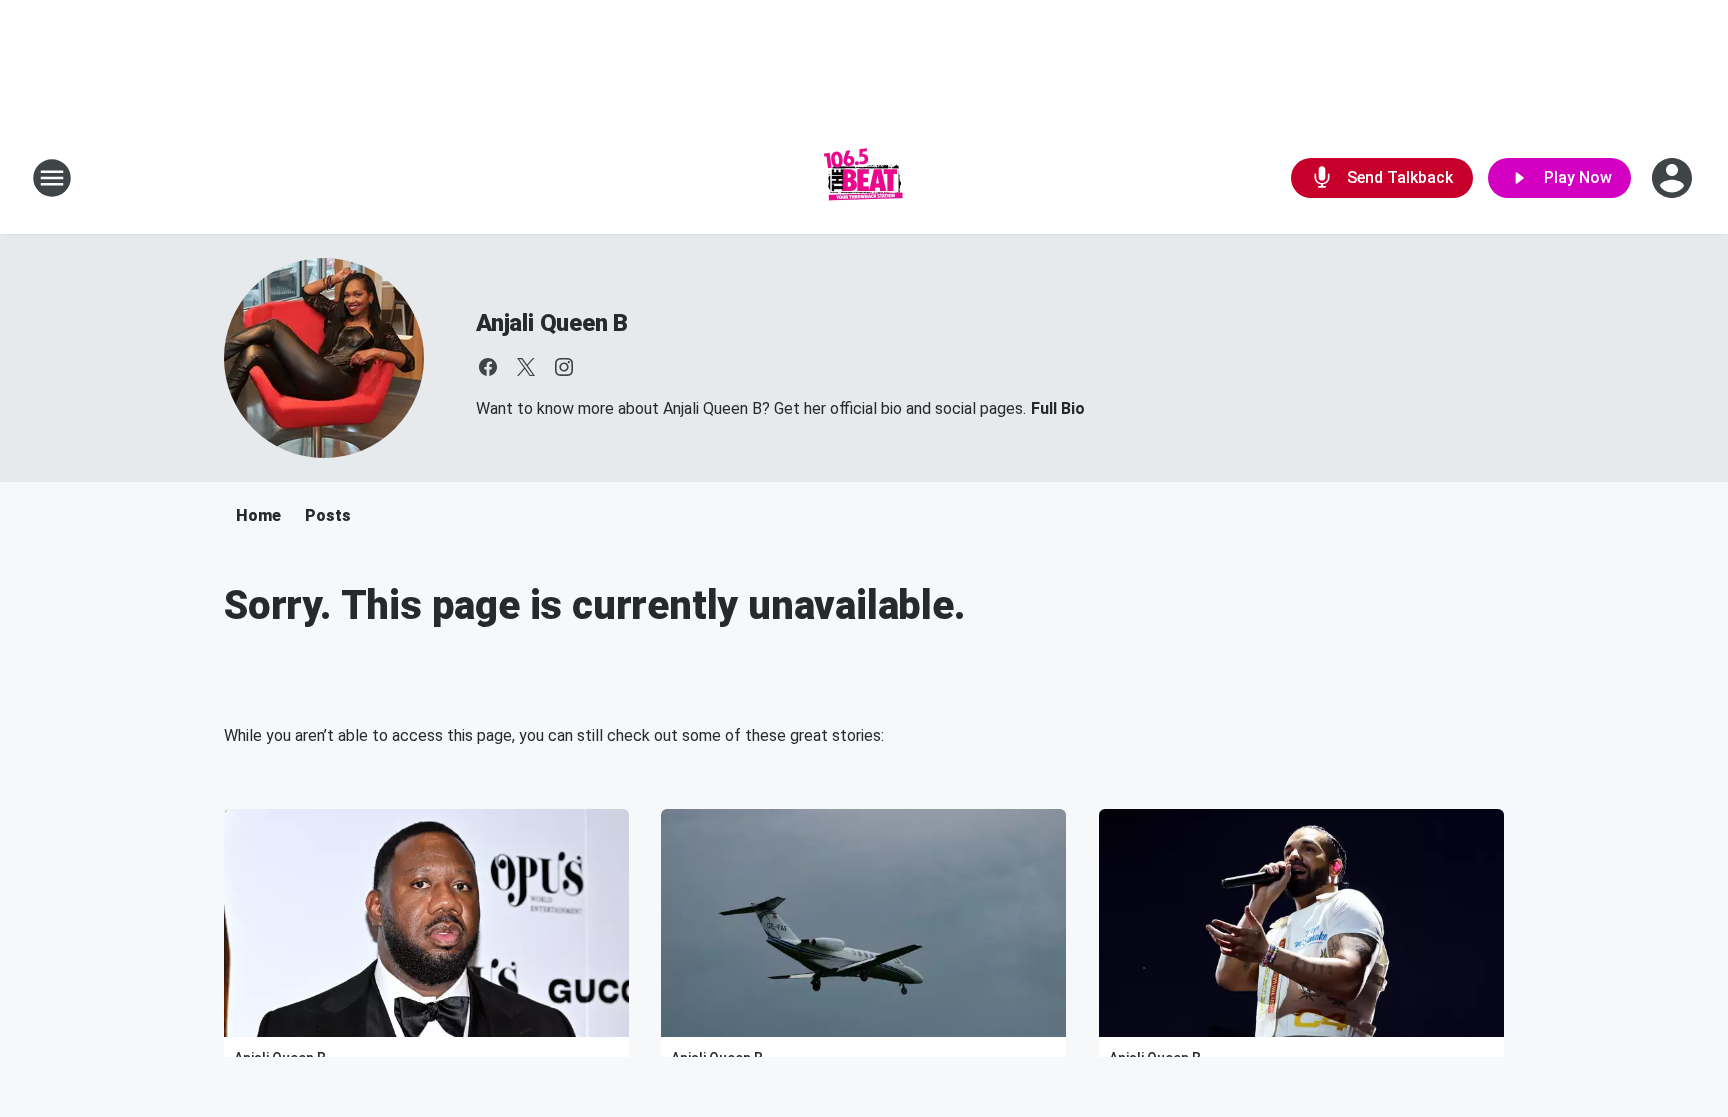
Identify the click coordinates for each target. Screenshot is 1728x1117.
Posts (328, 515)
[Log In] (1674, 178)
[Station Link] (864, 178)
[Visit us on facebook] (488, 367)
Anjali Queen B (552, 323)
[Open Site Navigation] (52, 178)
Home (258, 515)
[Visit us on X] (526, 367)
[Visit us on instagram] (564, 367)
